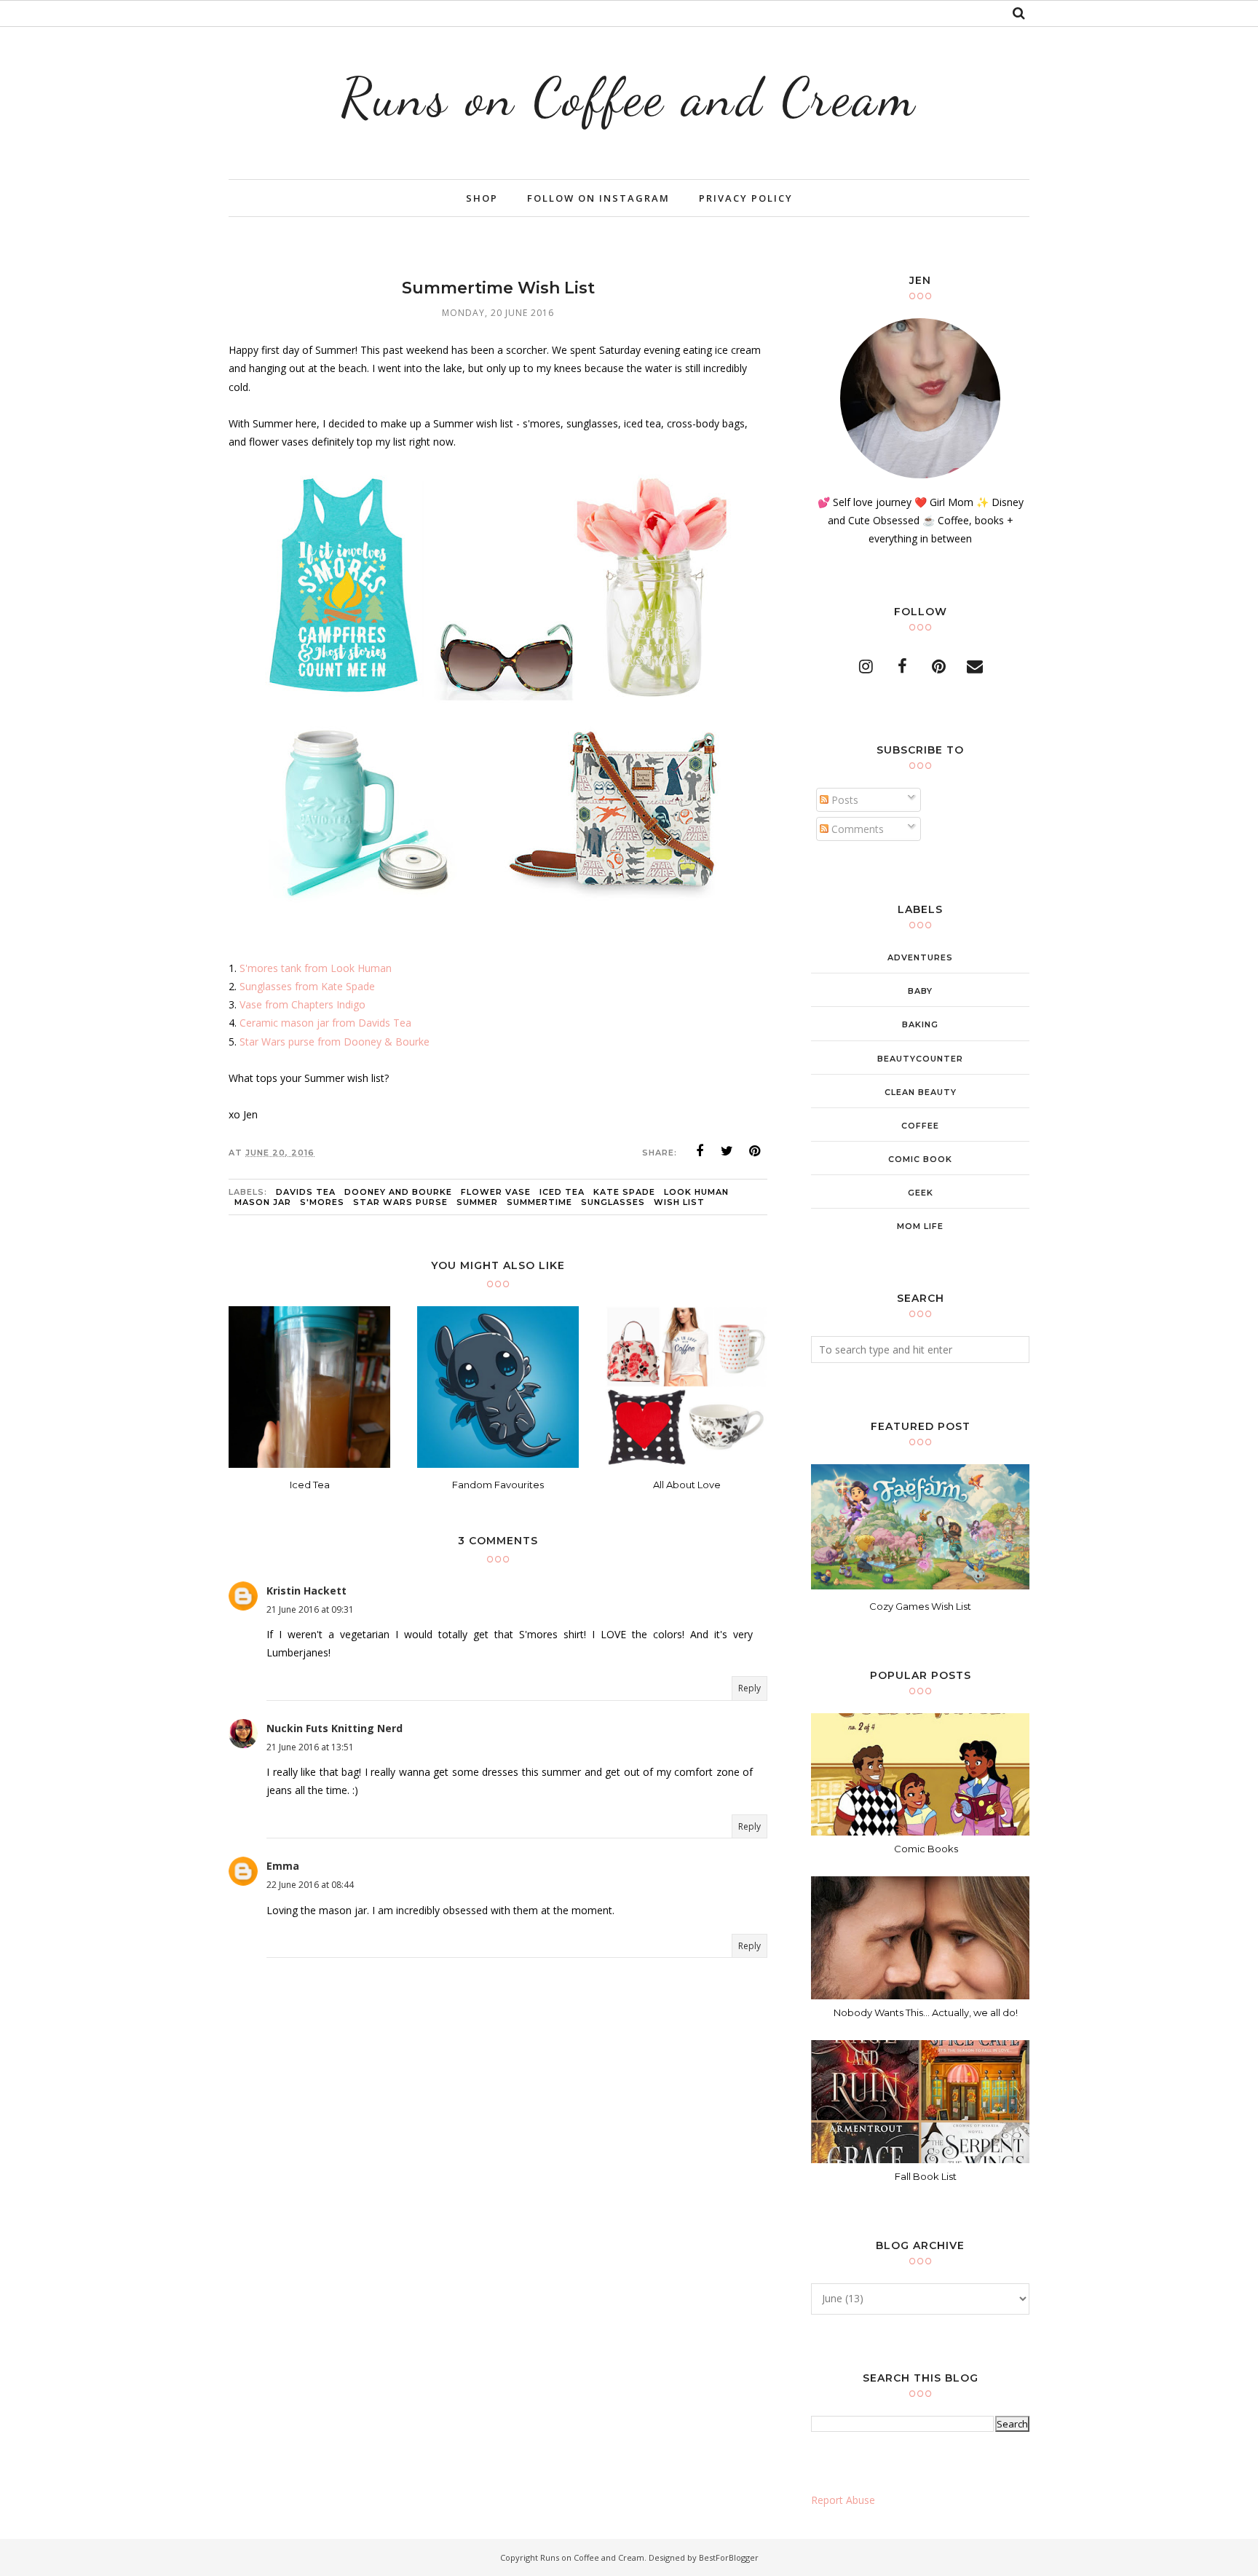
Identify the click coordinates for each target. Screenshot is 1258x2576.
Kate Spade (624, 1192)
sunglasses (613, 1202)
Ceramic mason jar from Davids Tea (325, 1023)
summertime (539, 1202)
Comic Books (926, 1849)
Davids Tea (306, 1192)
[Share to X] (727, 1151)
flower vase (496, 1192)
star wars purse (400, 1202)
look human (696, 1192)
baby (920, 991)
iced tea (562, 1192)
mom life (920, 1226)
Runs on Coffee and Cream (629, 97)
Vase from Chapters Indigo (302, 1004)
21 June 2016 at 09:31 (310, 1609)
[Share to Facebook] (700, 1151)
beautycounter (920, 1059)
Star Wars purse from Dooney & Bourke (335, 1042)
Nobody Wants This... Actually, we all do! (926, 2012)
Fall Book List (926, 2176)
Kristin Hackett (306, 1591)
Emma (283, 1866)
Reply (749, 1688)
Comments (856, 829)
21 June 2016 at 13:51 (310, 1747)
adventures (920, 957)
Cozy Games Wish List (920, 1606)
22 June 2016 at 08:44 (310, 1885)
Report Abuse (843, 2500)
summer (477, 1202)
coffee (920, 1126)
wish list (679, 1202)
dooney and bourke (398, 1192)
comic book (920, 1159)
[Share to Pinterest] (755, 1151)
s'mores (322, 1202)
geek (921, 1193)
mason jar (263, 1202)
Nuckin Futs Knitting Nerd (335, 1728)
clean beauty (921, 1092)
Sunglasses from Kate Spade (307, 986)
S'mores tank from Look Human (316, 968)
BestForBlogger (729, 2557)
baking (920, 1024)
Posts (843, 800)
